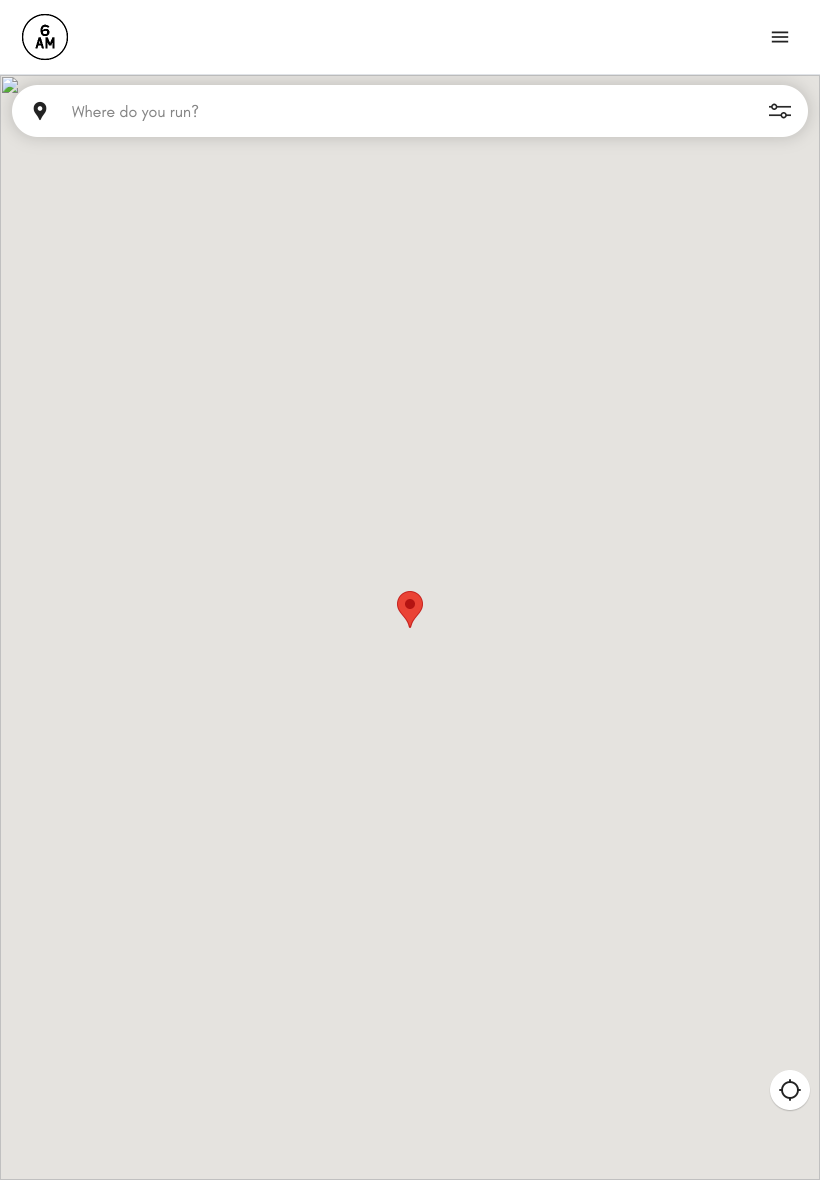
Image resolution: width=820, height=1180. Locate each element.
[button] (410, 609)
